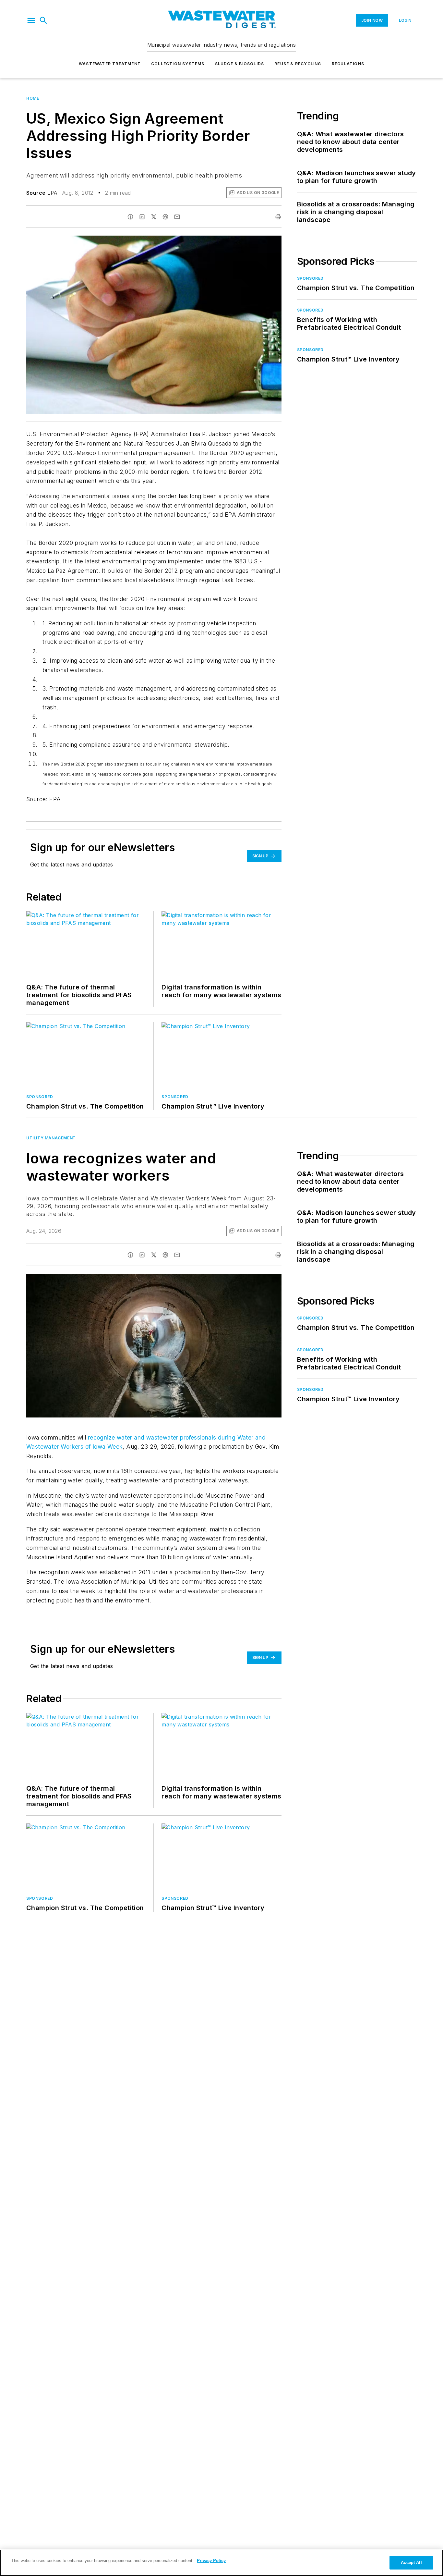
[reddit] (165, 217)
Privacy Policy (211, 2561)
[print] (278, 217)
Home (33, 98)
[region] (221, 2563)
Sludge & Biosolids (240, 64)
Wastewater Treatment (110, 64)
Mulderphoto (223, 1280)
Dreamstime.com (255, 1280)
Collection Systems (178, 64)
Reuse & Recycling (298, 64)
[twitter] (154, 217)
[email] (177, 217)
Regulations (348, 64)
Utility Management (51, 1138)
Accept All (411, 2563)
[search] (43, 20)
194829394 (194, 1280)
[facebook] (130, 217)
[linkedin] (142, 217)
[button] (31, 20)
